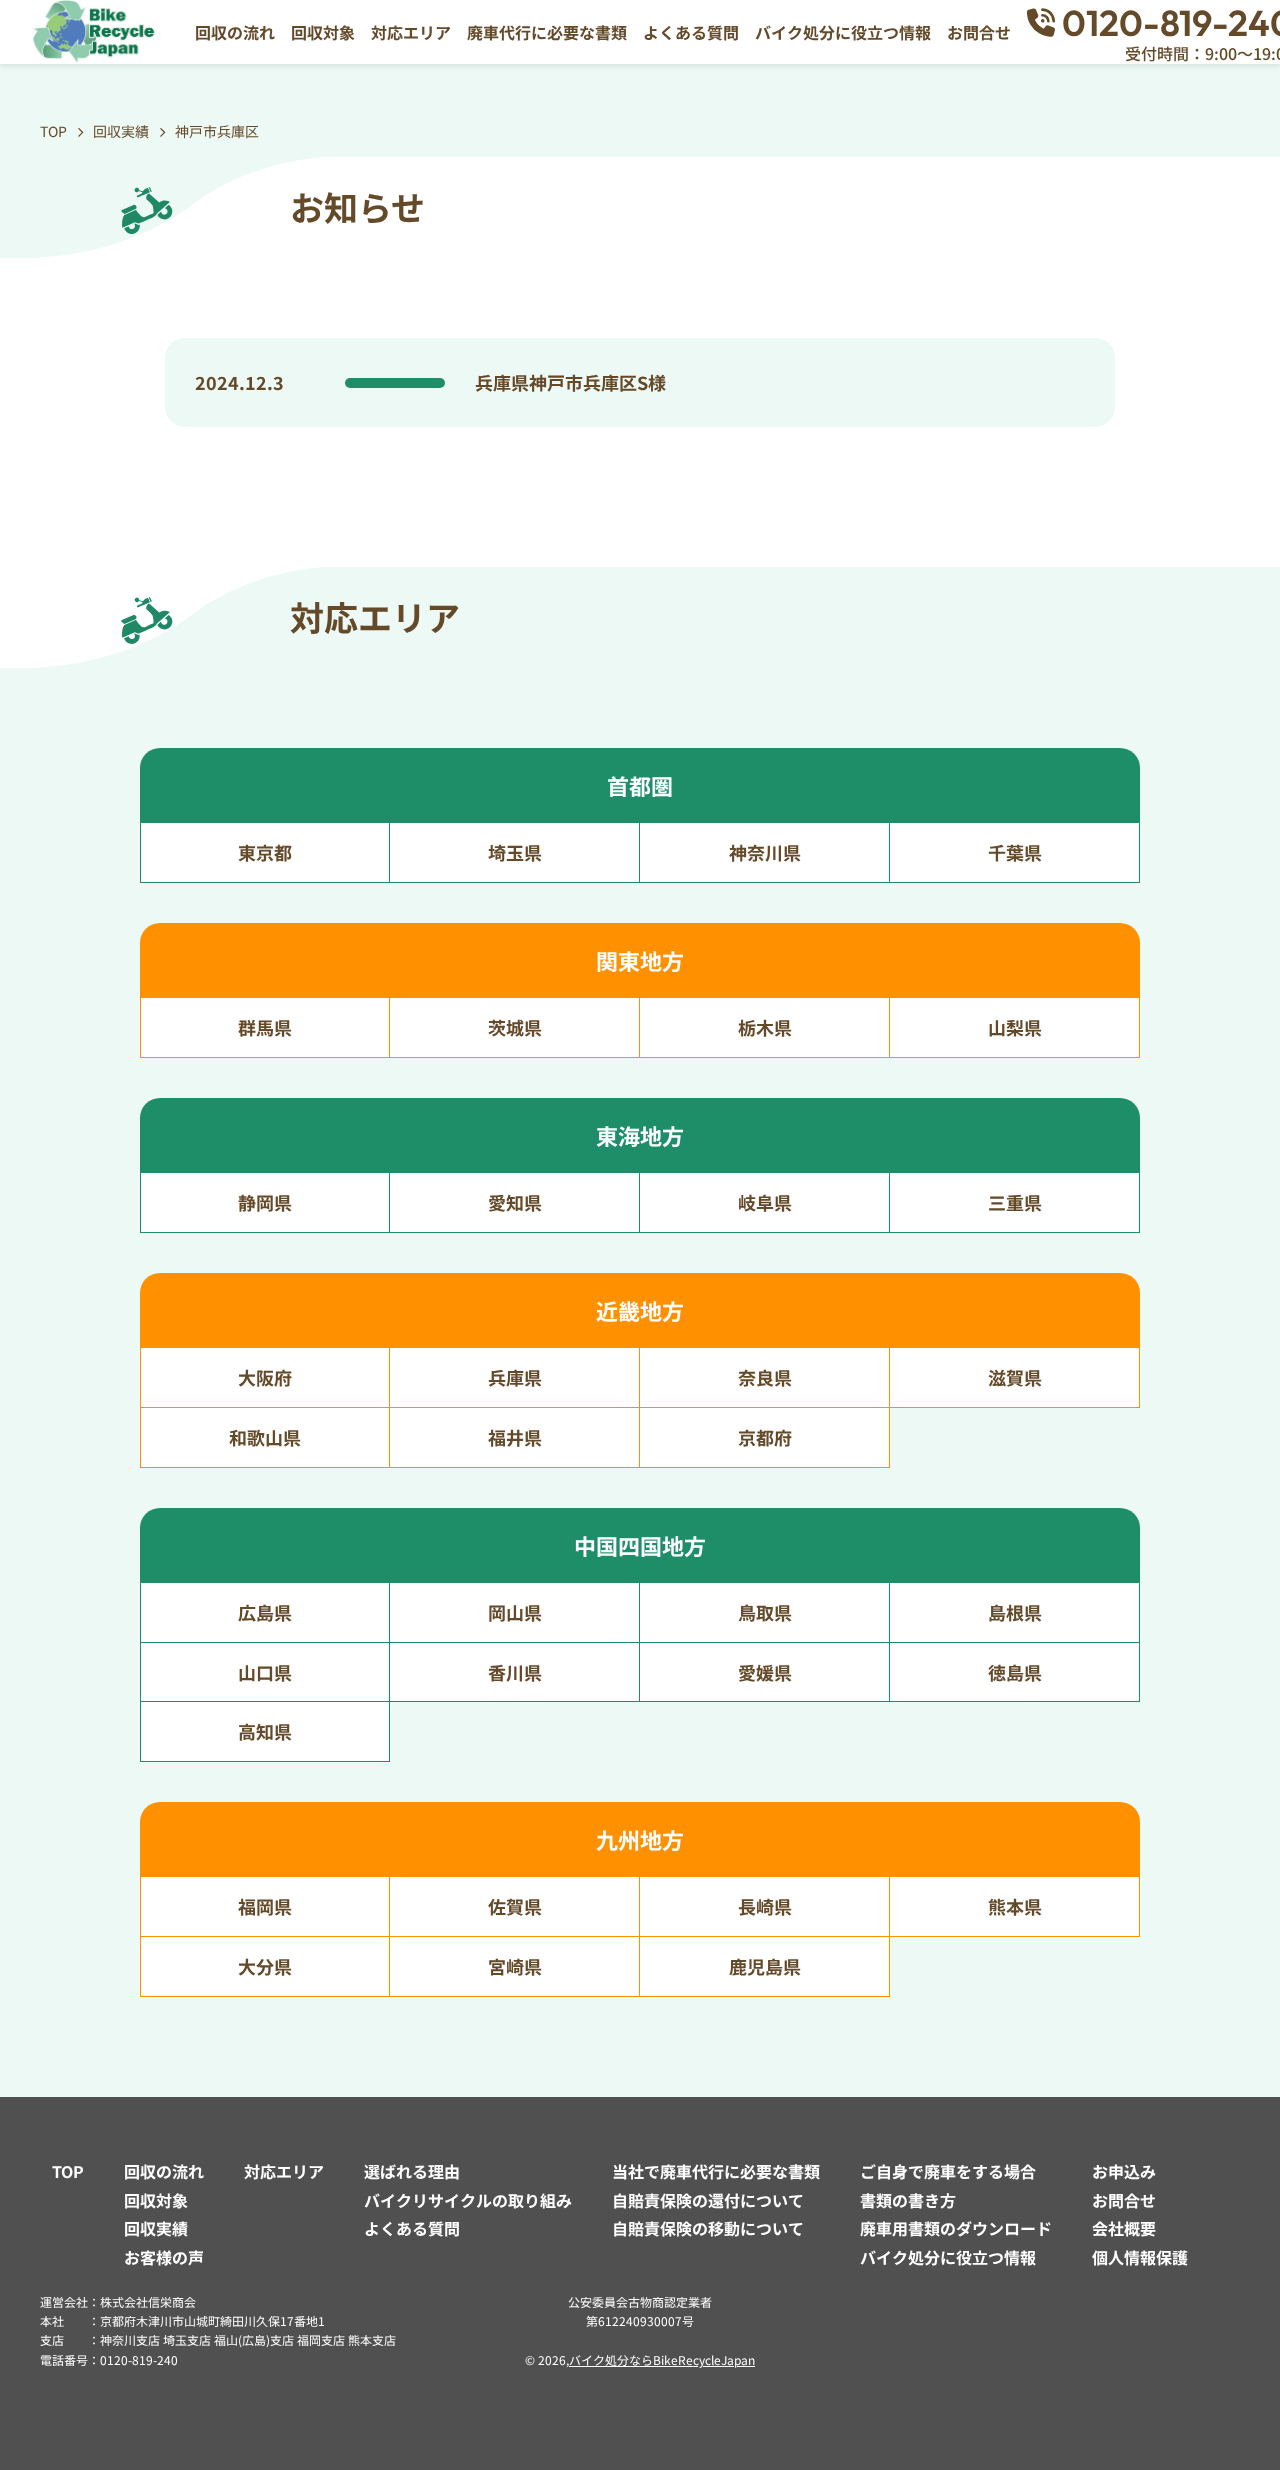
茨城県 (515, 1027)
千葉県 (1015, 852)
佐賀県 (515, 1906)
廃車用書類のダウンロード (956, 2228)
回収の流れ (235, 32)
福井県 (515, 1437)
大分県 (265, 1966)
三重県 (1015, 1202)
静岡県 (265, 1202)
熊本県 (1015, 1906)
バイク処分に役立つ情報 (843, 32)
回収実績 (156, 2228)
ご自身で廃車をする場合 (948, 2171)
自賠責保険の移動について (708, 2228)
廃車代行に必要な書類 (547, 32)
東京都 (265, 852)
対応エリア (411, 32)
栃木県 (765, 1027)
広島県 (265, 1612)
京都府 (765, 1437)
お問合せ (979, 32)
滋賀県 (1015, 1377)
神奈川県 (765, 852)
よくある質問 (691, 32)
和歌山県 (265, 1437)
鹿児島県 (765, 1966)
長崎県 (765, 1906)
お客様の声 (164, 2257)
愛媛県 (765, 1672)
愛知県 (515, 1202)
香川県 (515, 1672)
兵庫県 (515, 1377)
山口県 (265, 1672)
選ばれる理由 (412, 2171)
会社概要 (1124, 2228)
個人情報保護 (1140, 2257)
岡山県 (515, 1612)
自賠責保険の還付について (708, 2200)
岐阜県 (765, 1202)
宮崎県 (515, 1966)
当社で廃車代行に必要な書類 (716, 2171)
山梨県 (1015, 1027)
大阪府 (265, 1377)
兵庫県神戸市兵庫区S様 (570, 382)
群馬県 (265, 1027)
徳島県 (1015, 1672)
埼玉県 (515, 852)
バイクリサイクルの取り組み (468, 2200)
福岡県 (265, 1906)
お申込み (1124, 2171)
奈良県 (765, 1377)
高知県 (265, 1731)
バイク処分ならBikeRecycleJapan (662, 2359)
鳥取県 (765, 1612)
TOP (68, 2171)
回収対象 (323, 32)
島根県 (1015, 1612)
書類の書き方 (908, 2200)
